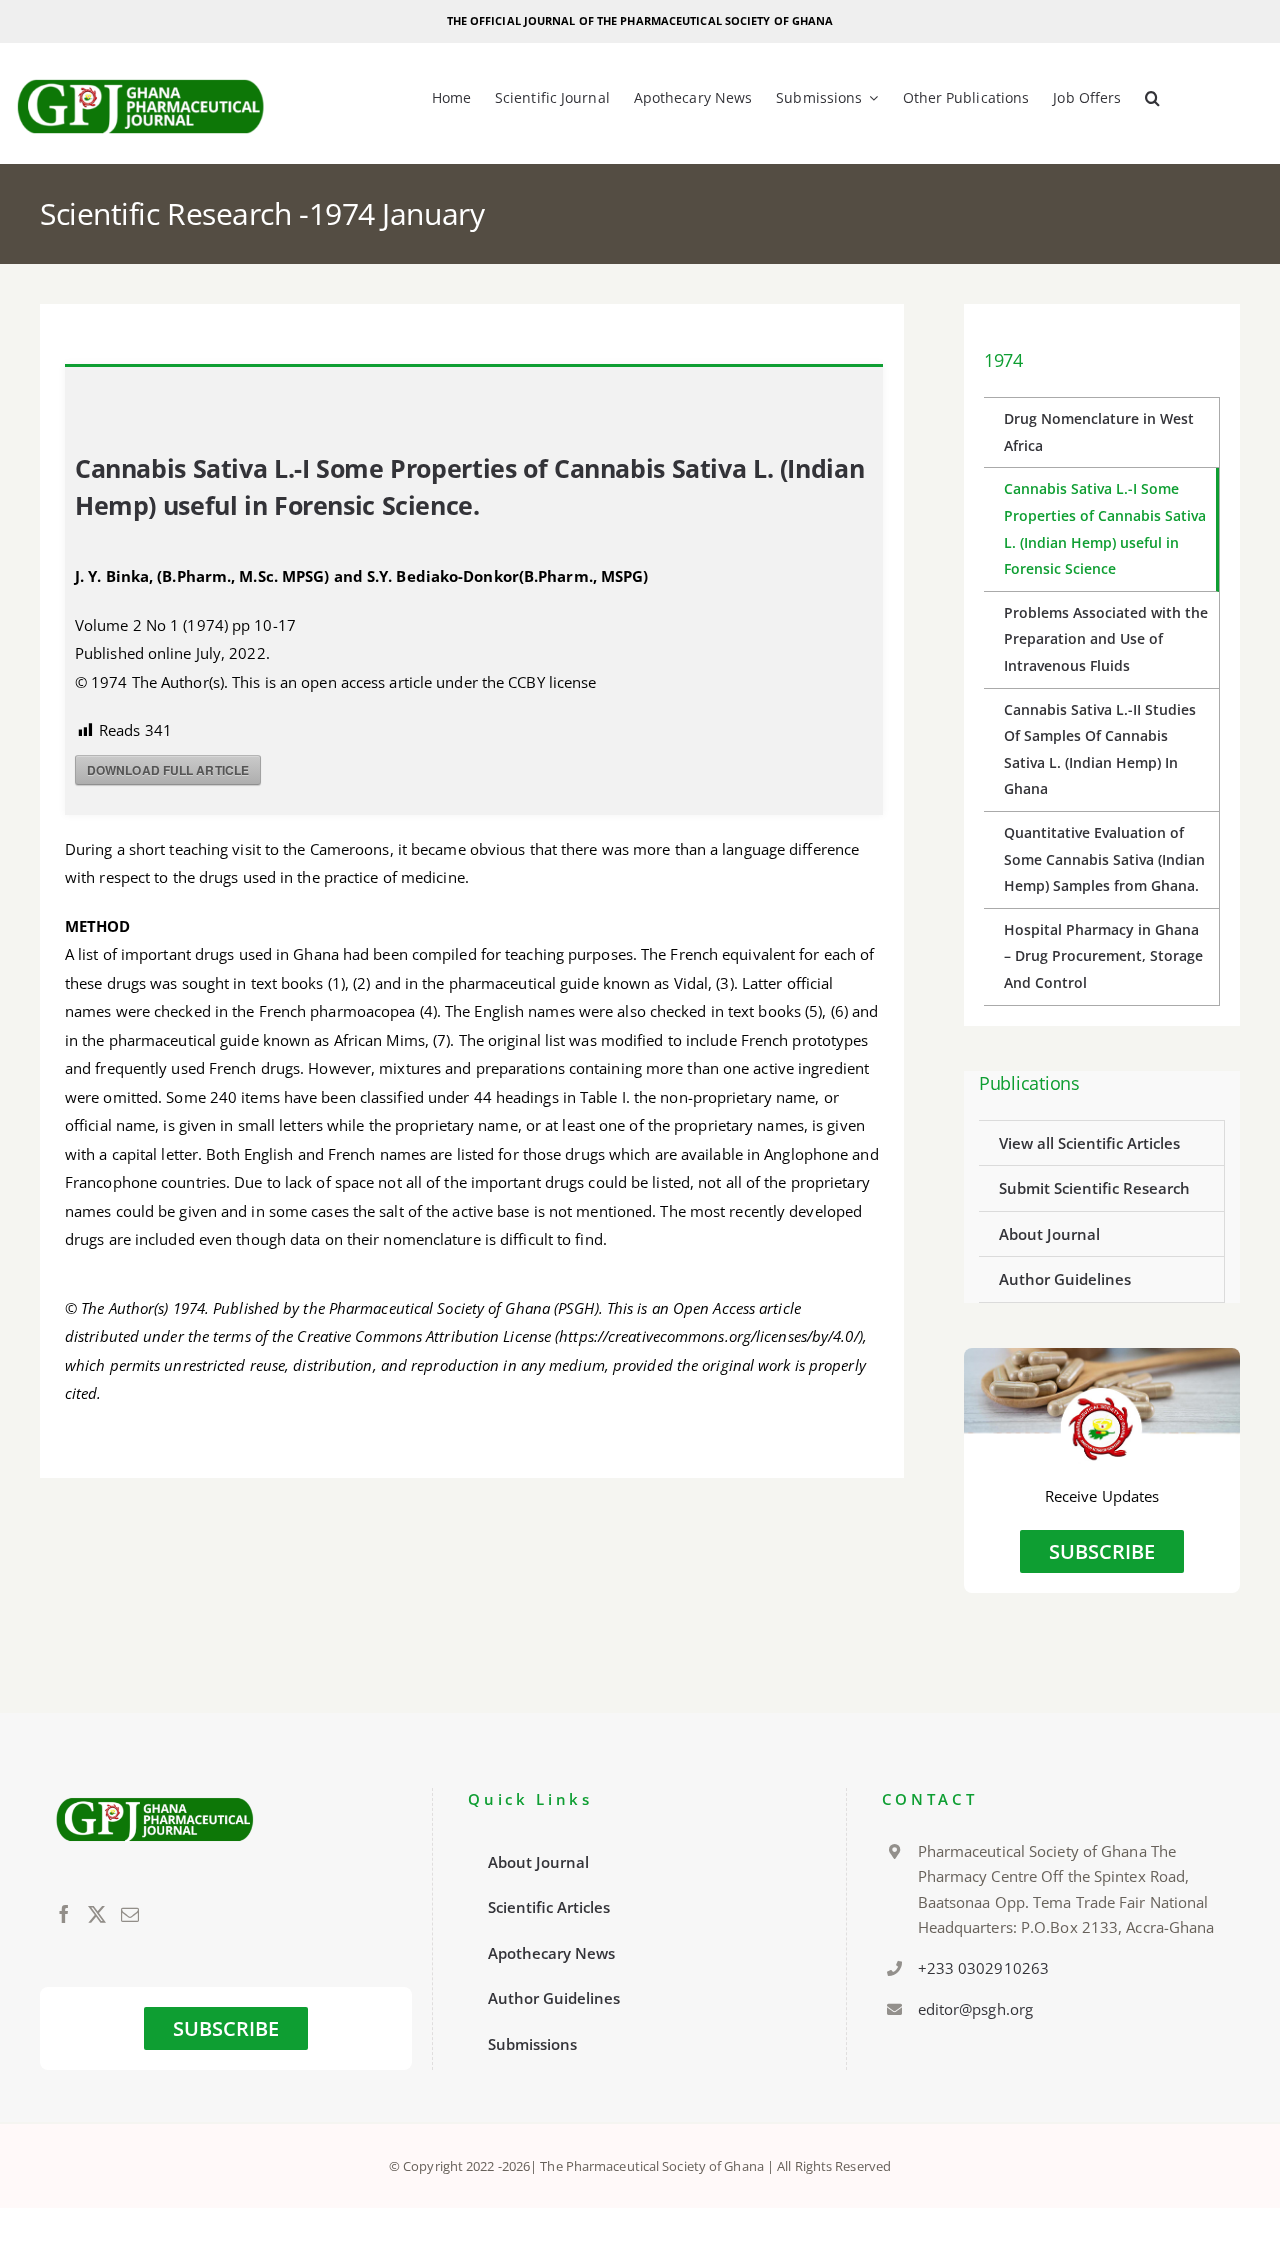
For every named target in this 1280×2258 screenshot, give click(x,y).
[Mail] (130, 1914)
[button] (1152, 99)
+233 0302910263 (984, 1968)
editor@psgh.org (976, 2009)
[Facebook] (64, 1914)
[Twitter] (97, 1914)
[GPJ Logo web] (141, 74)
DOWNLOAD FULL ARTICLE (168, 770)
